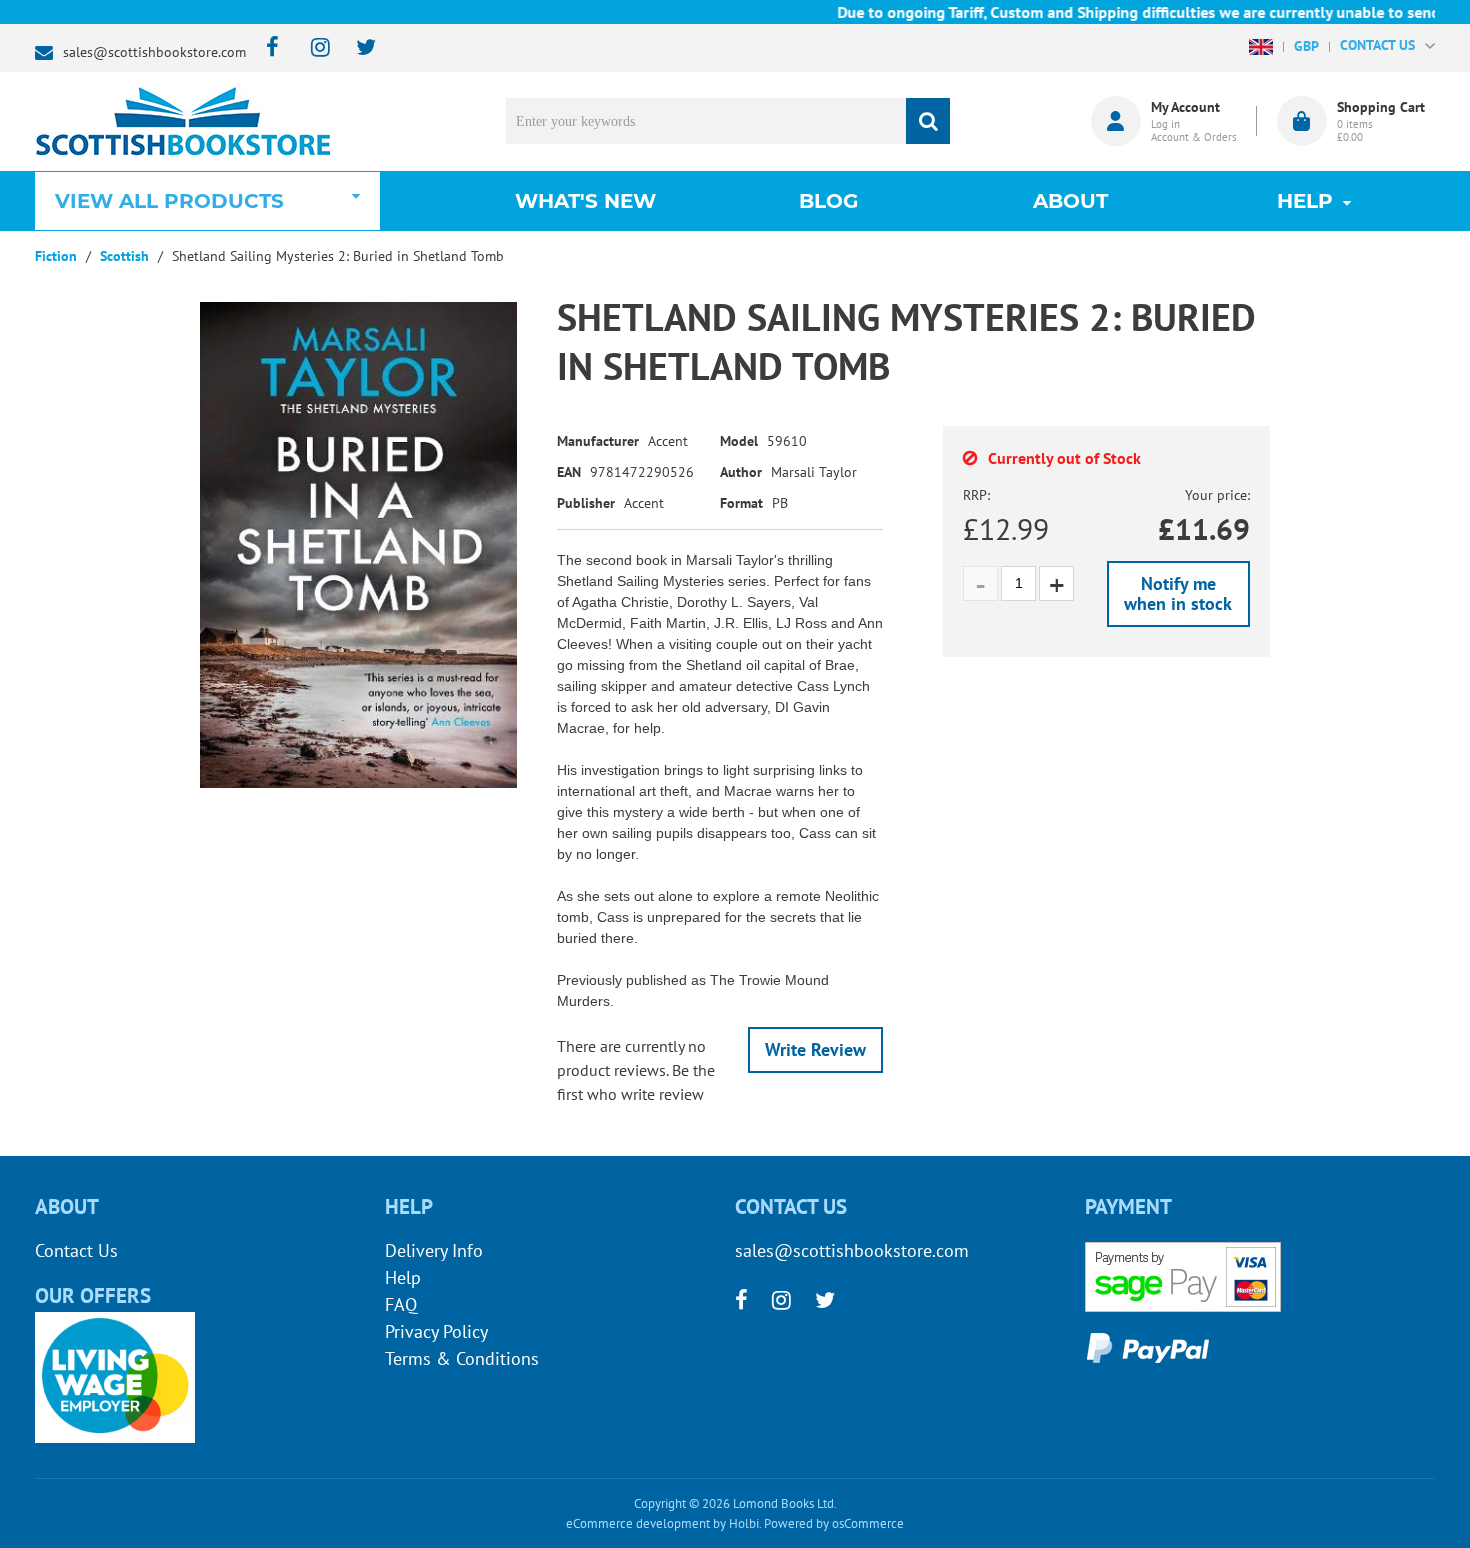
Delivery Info (434, 1250)
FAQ (401, 1304)
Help (403, 1277)
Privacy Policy (436, 1331)
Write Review (815, 1049)
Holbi (744, 1523)
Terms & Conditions (462, 1358)
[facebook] (266, 48)
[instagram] (311, 48)
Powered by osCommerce (834, 1523)
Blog (828, 201)
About (1070, 201)
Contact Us (76, 1250)
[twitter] (356, 48)
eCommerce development (638, 1523)
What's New (585, 201)
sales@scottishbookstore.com (154, 52)
